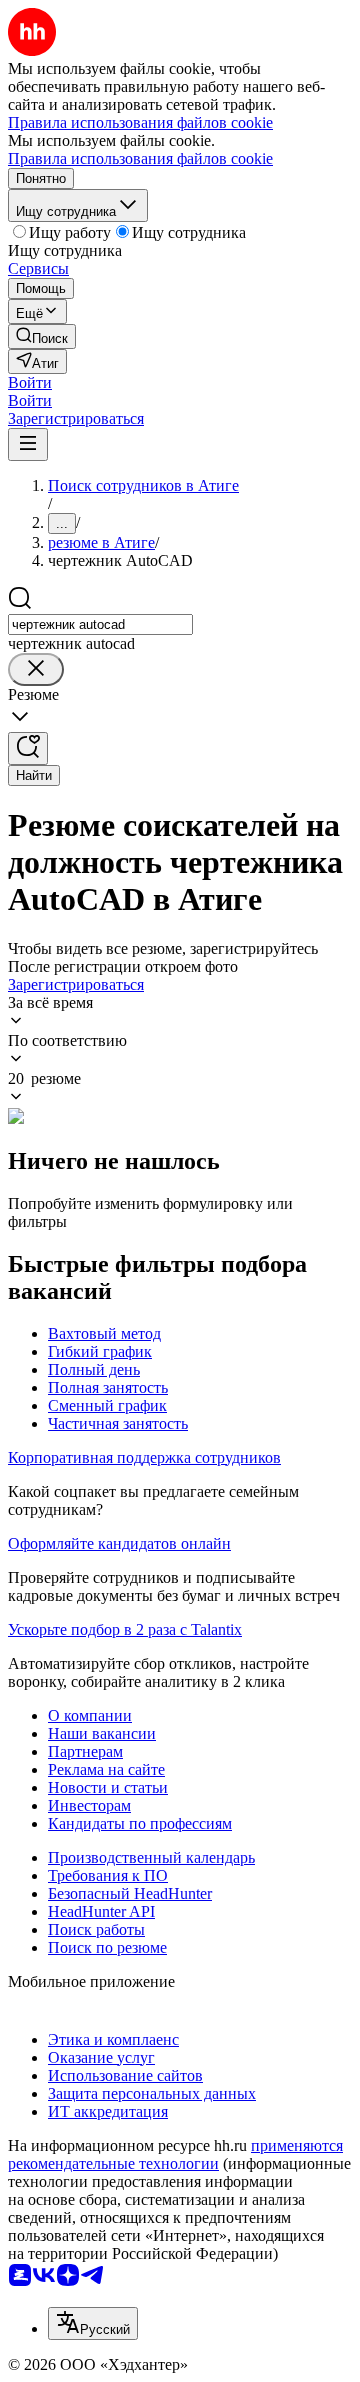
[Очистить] (36, 669)
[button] (30, 382)
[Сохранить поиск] (28, 748)
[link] (42, 336)
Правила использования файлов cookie (140, 158)
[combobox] (100, 624)
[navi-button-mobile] (28, 444)
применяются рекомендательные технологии (175, 2154)
